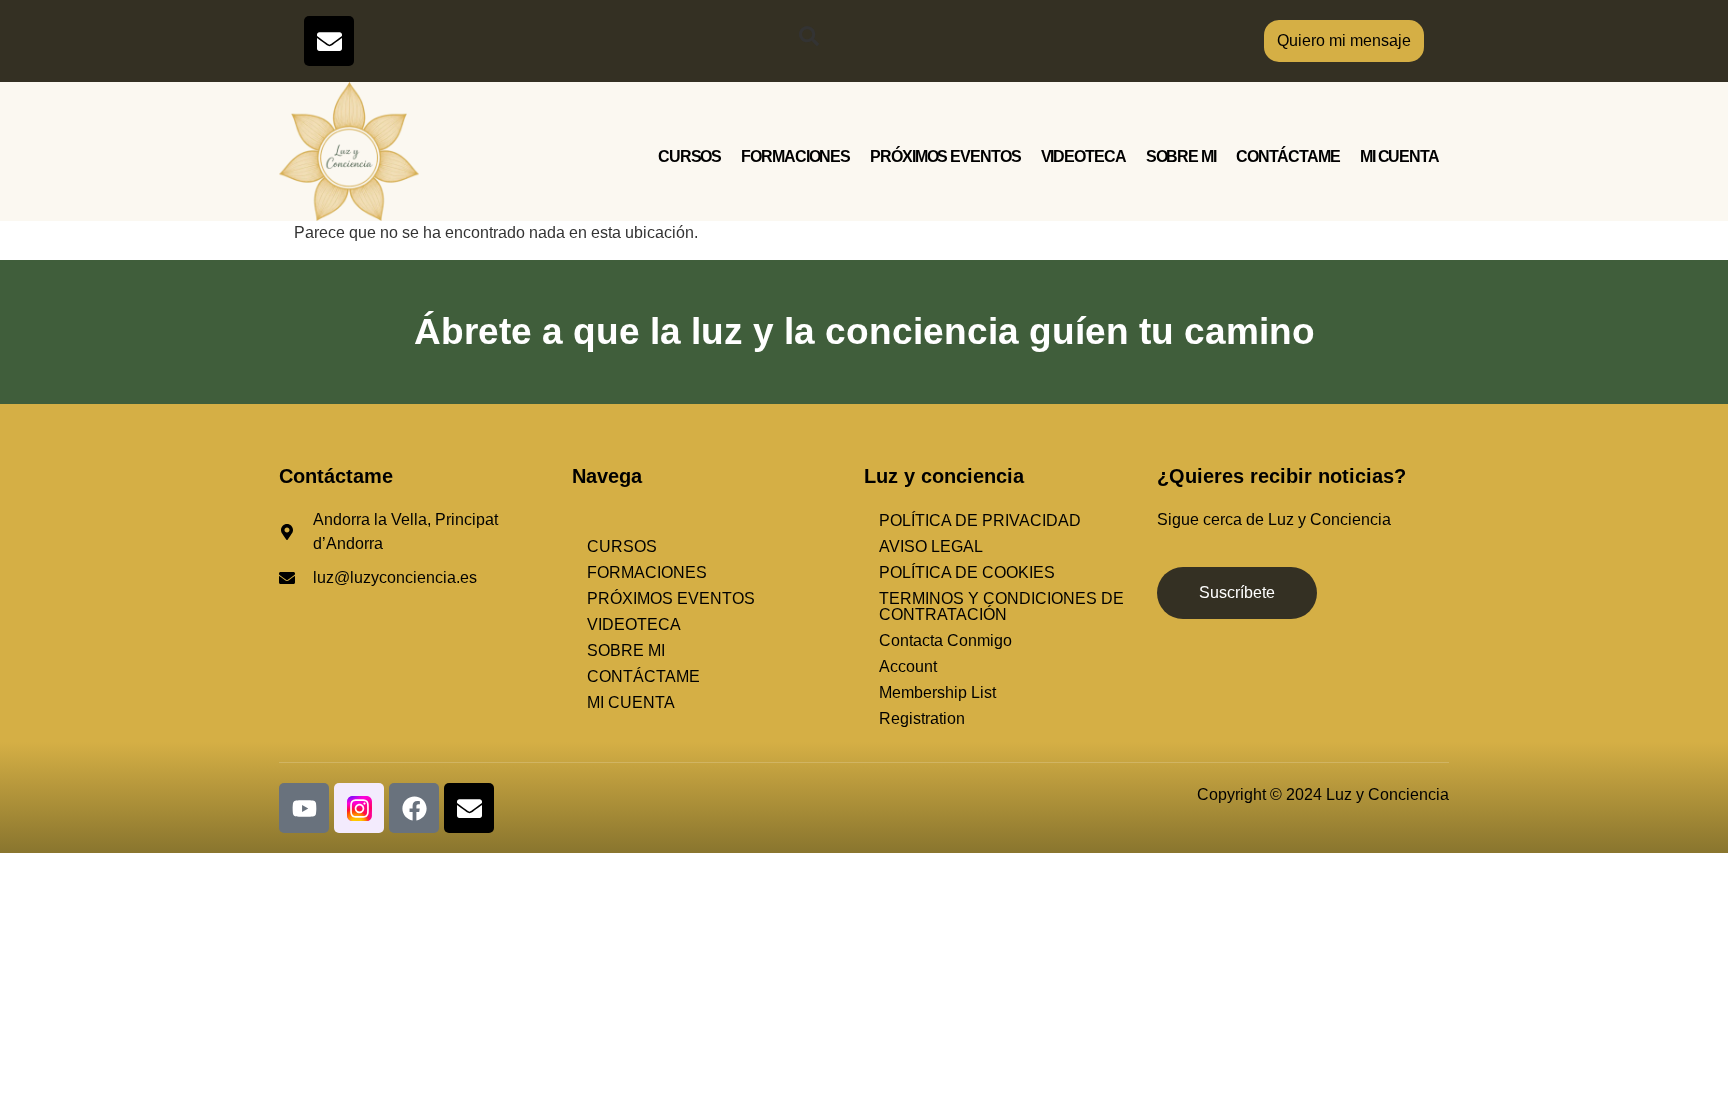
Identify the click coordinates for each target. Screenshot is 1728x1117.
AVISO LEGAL (931, 546)
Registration (922, 718)
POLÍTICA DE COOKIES (967, 572)
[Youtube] (304, 808)
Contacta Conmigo (945, 640)
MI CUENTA (1399, 156)
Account (908, 666)
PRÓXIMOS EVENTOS (945, 156)
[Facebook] (414, 808)
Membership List (937, 692)
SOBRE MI (1181, 156)
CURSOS (689, 156)
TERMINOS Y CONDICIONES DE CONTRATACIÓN (1001, 606)
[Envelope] (329, 41)
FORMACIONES (795, 156)
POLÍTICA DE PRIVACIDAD (980, 520)
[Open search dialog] (809, 41)
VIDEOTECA (1083, 156)
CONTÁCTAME (1288, 156)
